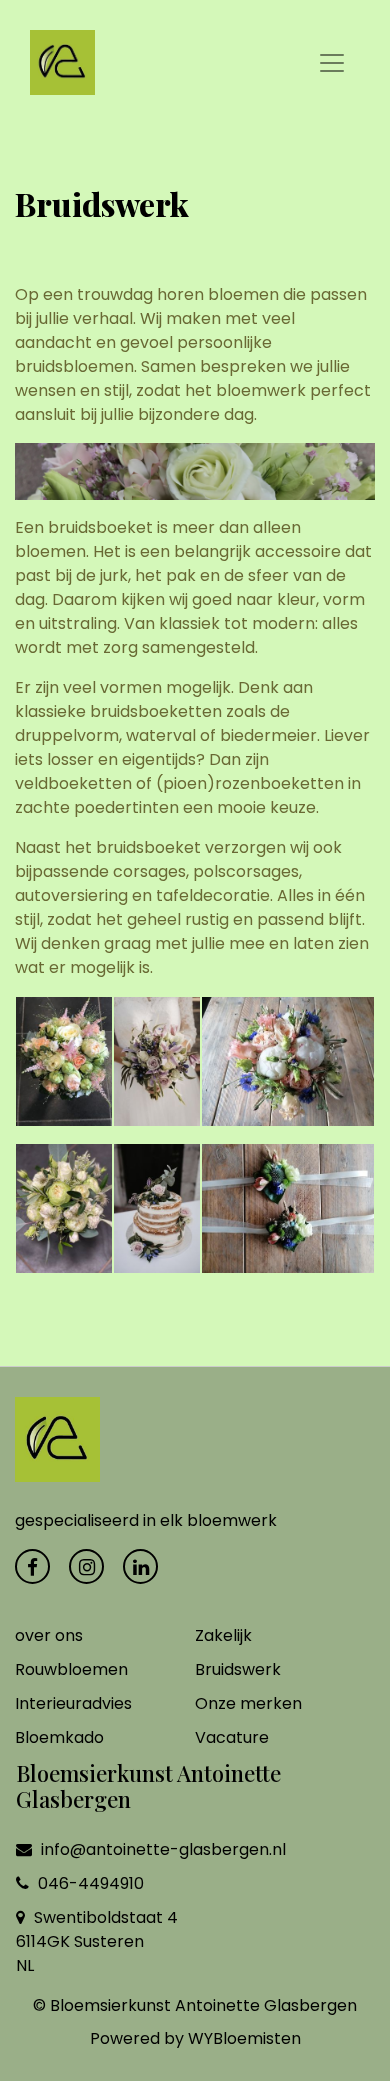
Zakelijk (223, 1635)
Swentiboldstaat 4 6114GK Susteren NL (97, 1941)
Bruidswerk (238, 1669)
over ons (49, 1635)
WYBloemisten (244, 2038)
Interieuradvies (73, 1703)
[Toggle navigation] (332, 63)
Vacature (232, 1737)
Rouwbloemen (71, 1669)
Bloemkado (59, 1737)
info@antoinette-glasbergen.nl (161, 1849)
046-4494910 (89, 1883)
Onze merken (248, 1703)
